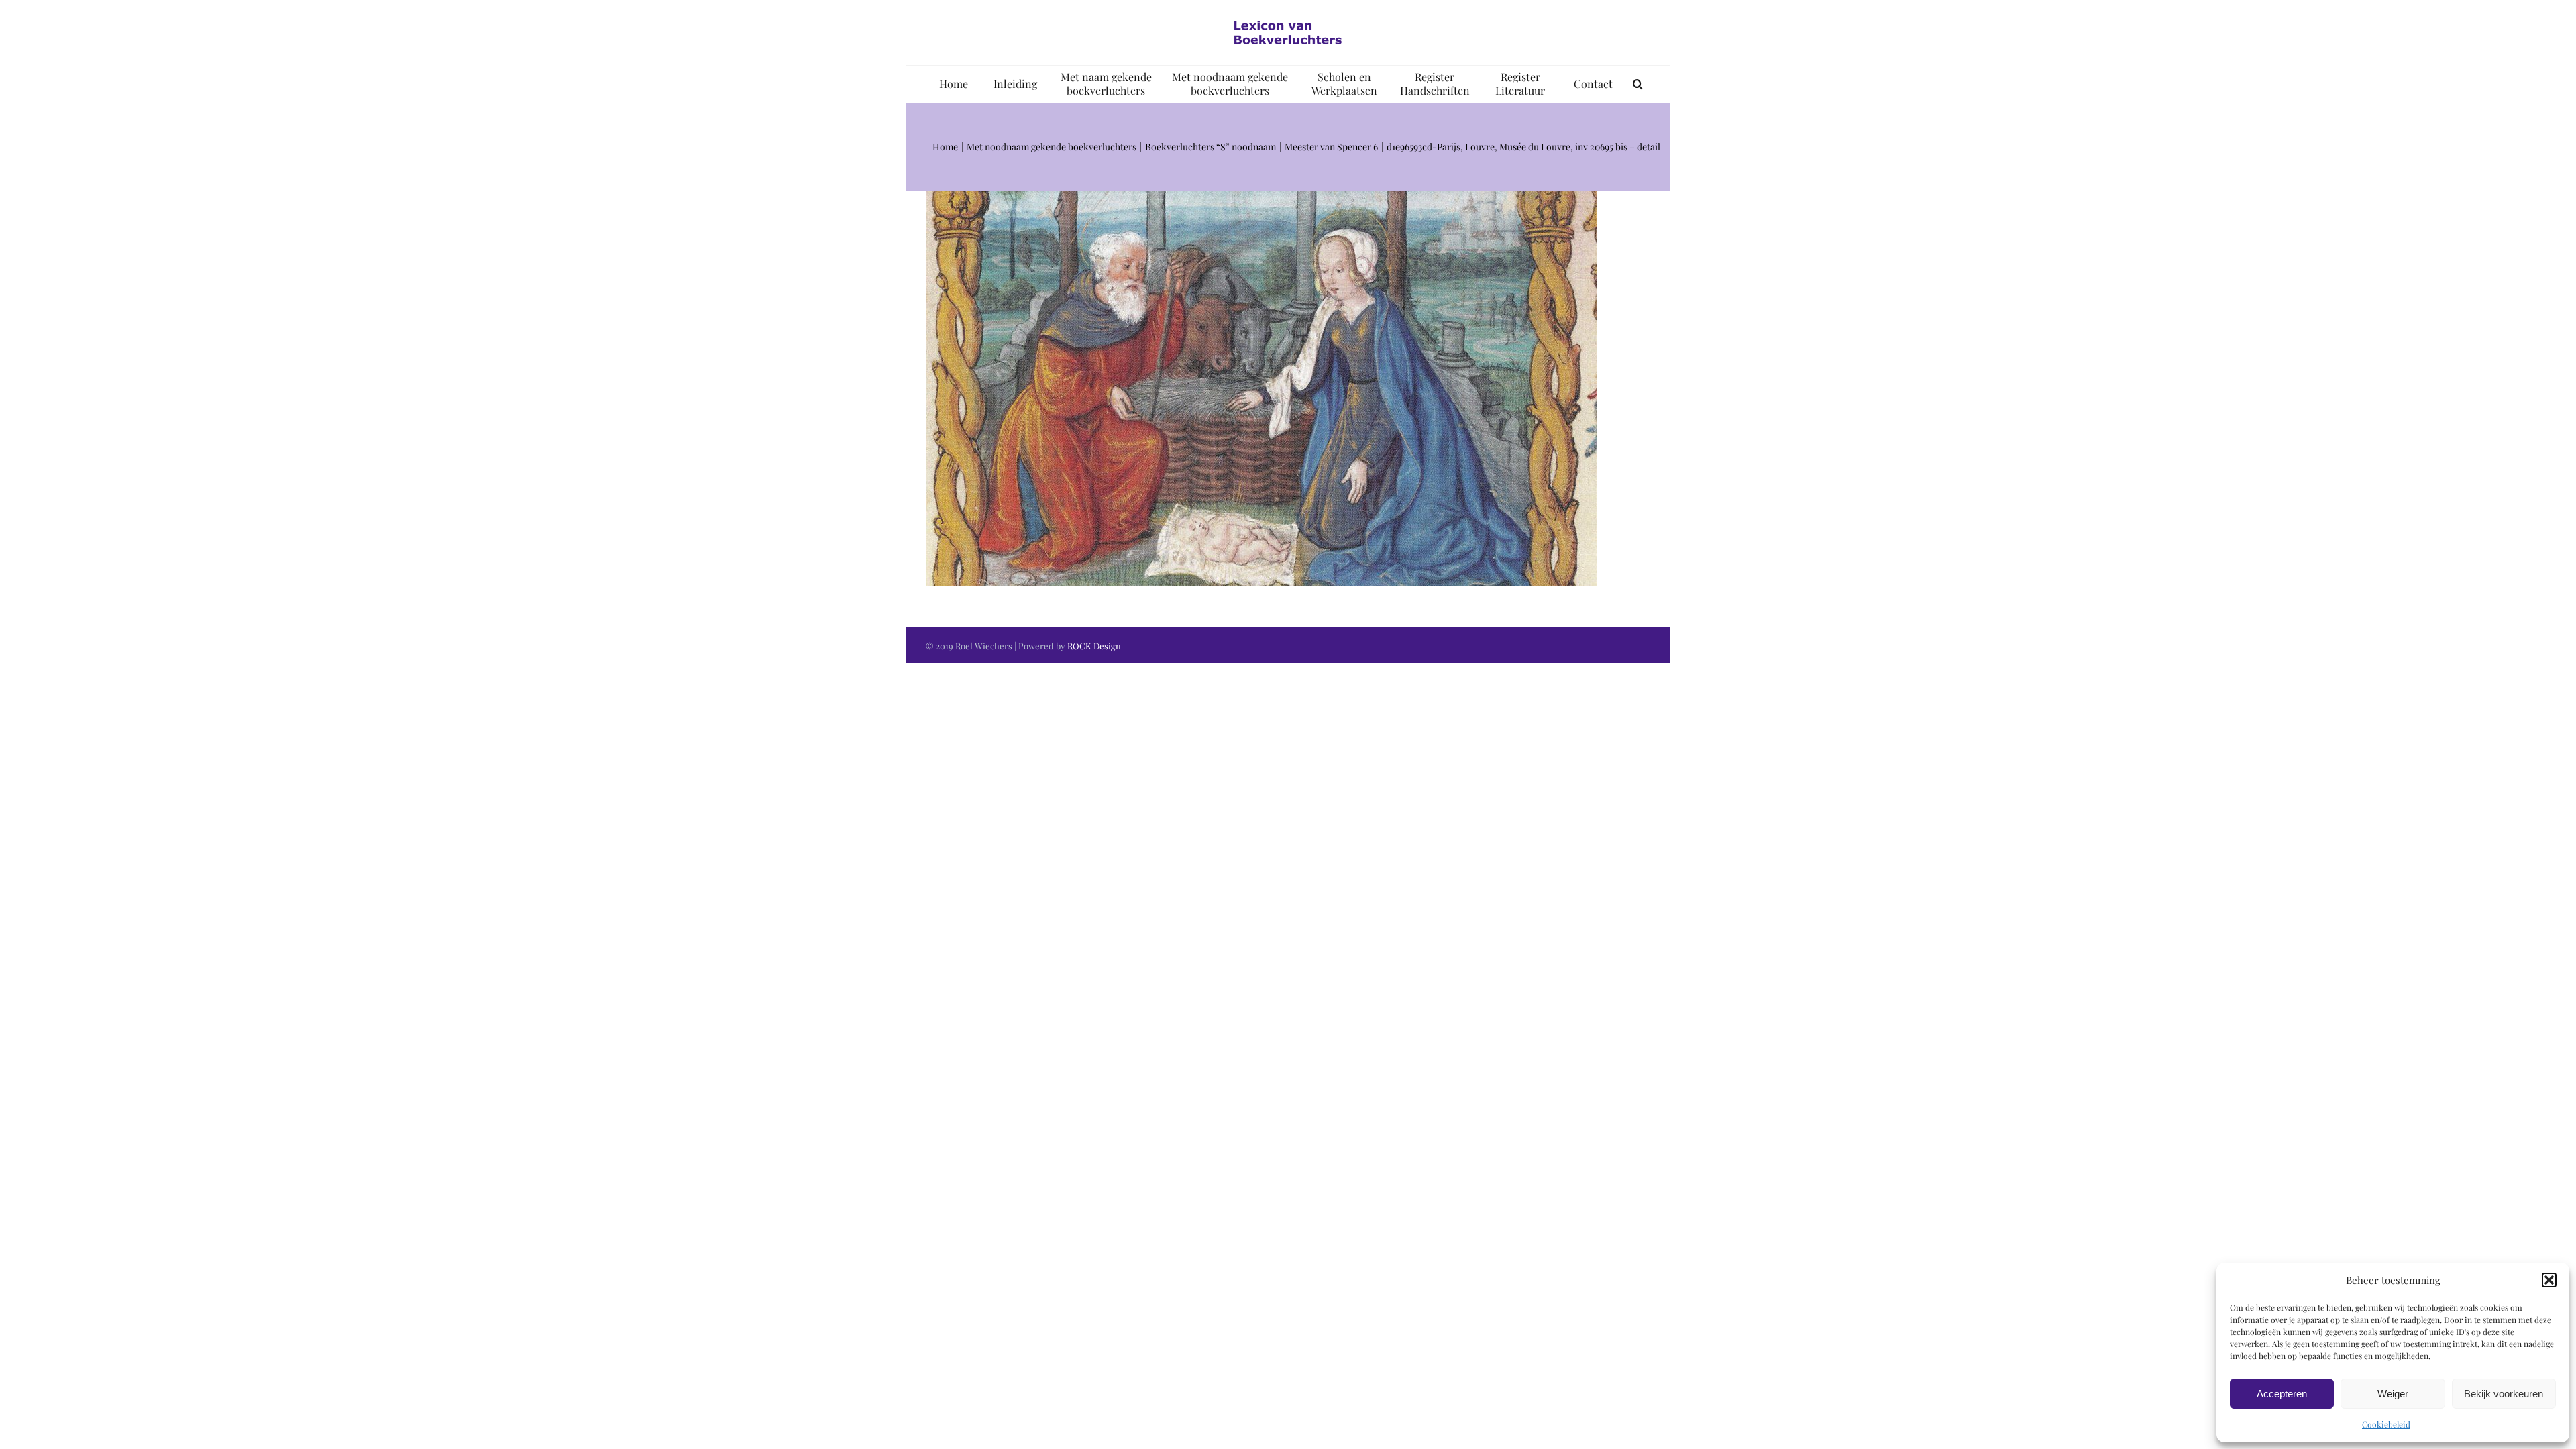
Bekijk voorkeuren (2504, 1394)
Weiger (2393, 1394)
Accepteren (2282, 1394)
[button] (2549, 1280)
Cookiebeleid (2386, 1424)
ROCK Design (1094, 646)
